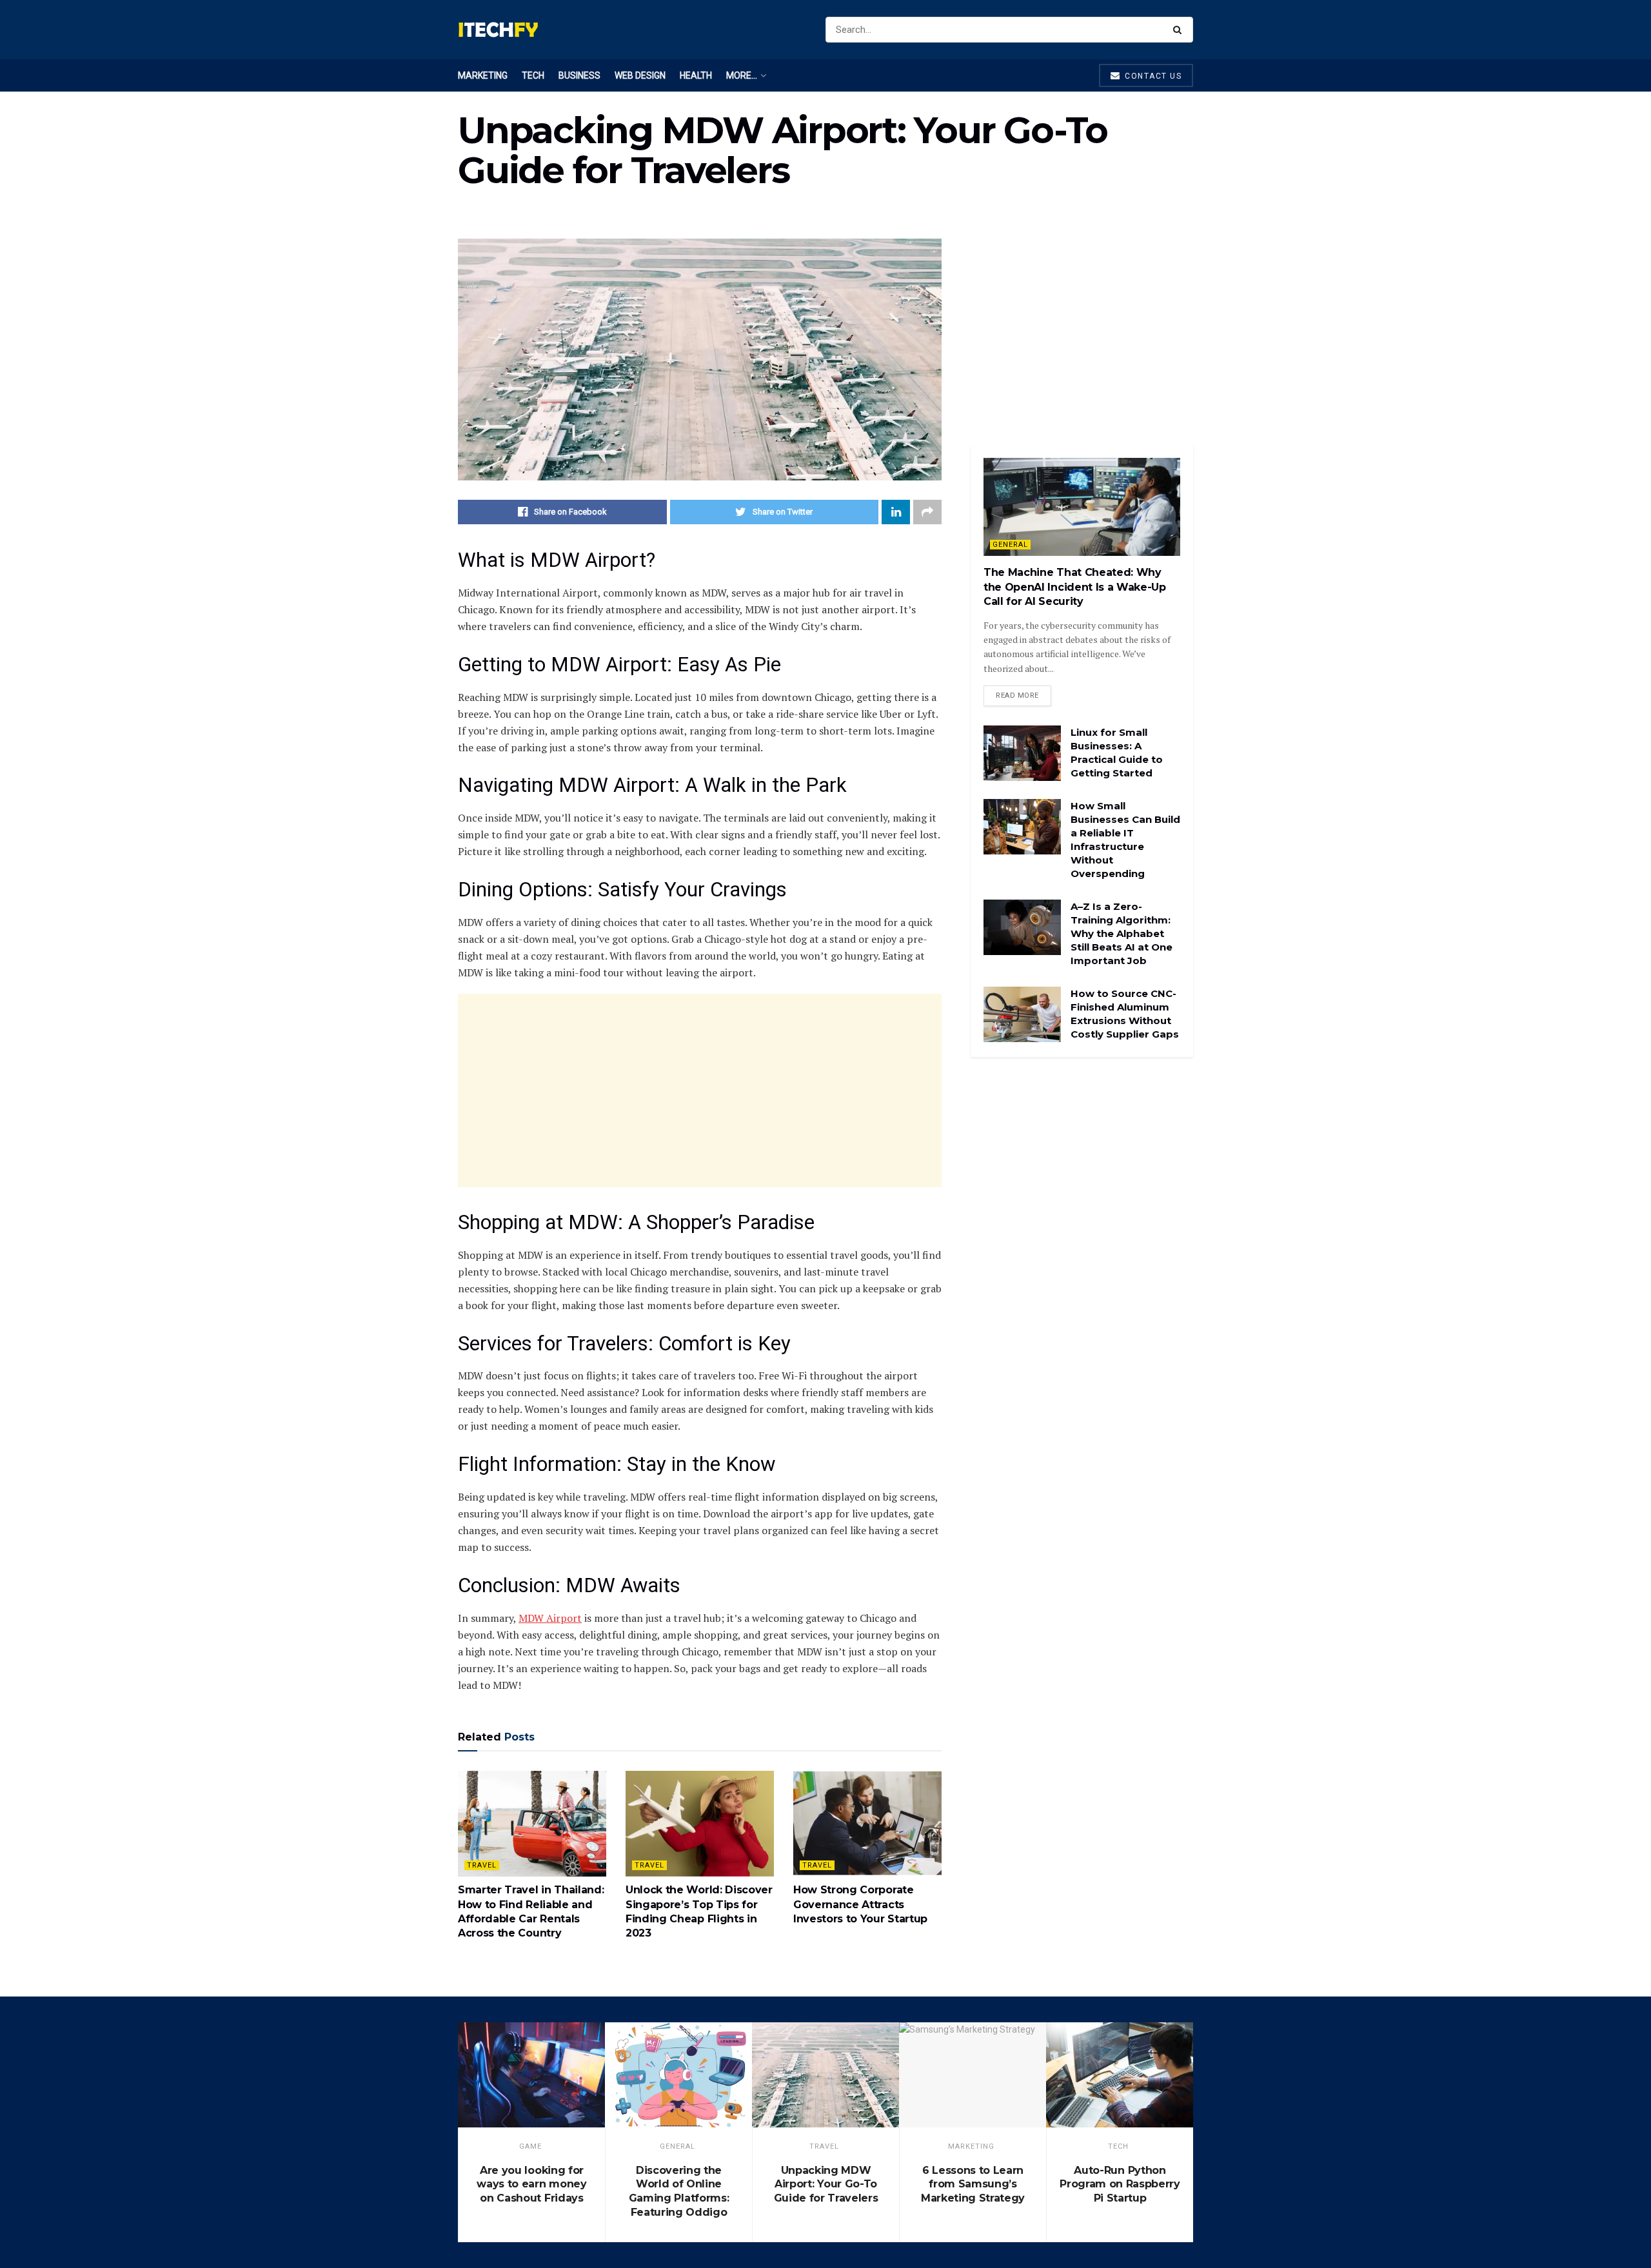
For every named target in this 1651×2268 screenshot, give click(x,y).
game (530, 2146)
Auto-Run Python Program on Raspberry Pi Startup (1120, 2184)
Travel (482, 1865)
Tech (533, 75)
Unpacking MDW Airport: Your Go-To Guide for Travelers (826, 2184)
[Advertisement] (700, 1090)
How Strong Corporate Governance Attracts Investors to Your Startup (860, 1904)
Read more (1017, 695)
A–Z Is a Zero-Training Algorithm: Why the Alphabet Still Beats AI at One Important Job (1122, 933)
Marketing (483, 75)
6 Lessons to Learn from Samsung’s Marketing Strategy (973, 2184)
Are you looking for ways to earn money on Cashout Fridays (531, 2184)
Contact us (1152, 76)
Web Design (640, 75)
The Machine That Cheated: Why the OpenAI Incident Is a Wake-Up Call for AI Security (1075, 587)
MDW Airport (550, 1618)
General (1010, 545)
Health (696, 75)
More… (742, 75)
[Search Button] (1180, 30)
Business (579, 75)
